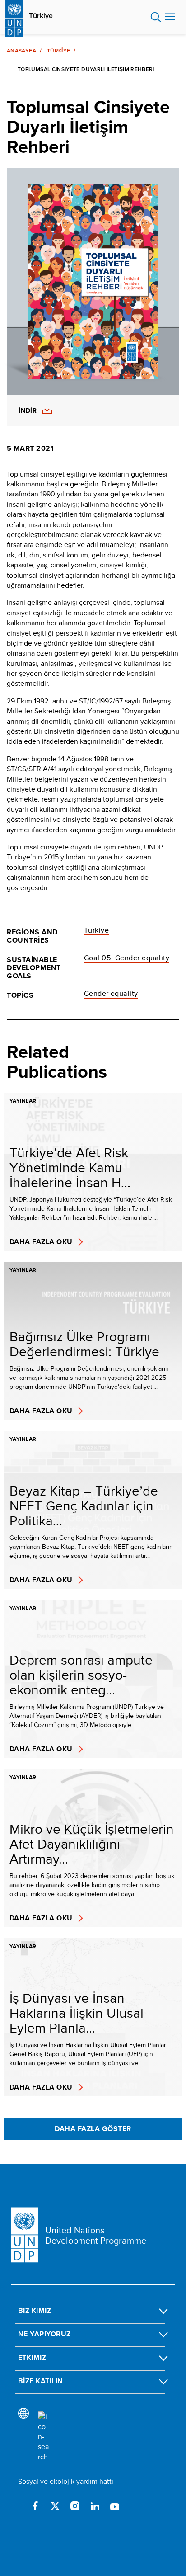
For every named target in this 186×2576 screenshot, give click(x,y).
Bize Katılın (41, 2381)
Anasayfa (21, 51)
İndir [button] (28, 411)
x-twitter (55, 2506)
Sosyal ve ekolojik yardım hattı (66, 2481)
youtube (115, 2506)
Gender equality (111, 993)
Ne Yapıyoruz (44, 2334)
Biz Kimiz (35, 2310)
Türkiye (41, 16)
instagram (75, 2506)
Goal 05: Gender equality (127, 958)
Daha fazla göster (93, 2129)
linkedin (95, 2506)
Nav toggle (170, 17)
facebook (35, 2506)
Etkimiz (32, 2357)
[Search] (43, 2437)
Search (156, 17)
